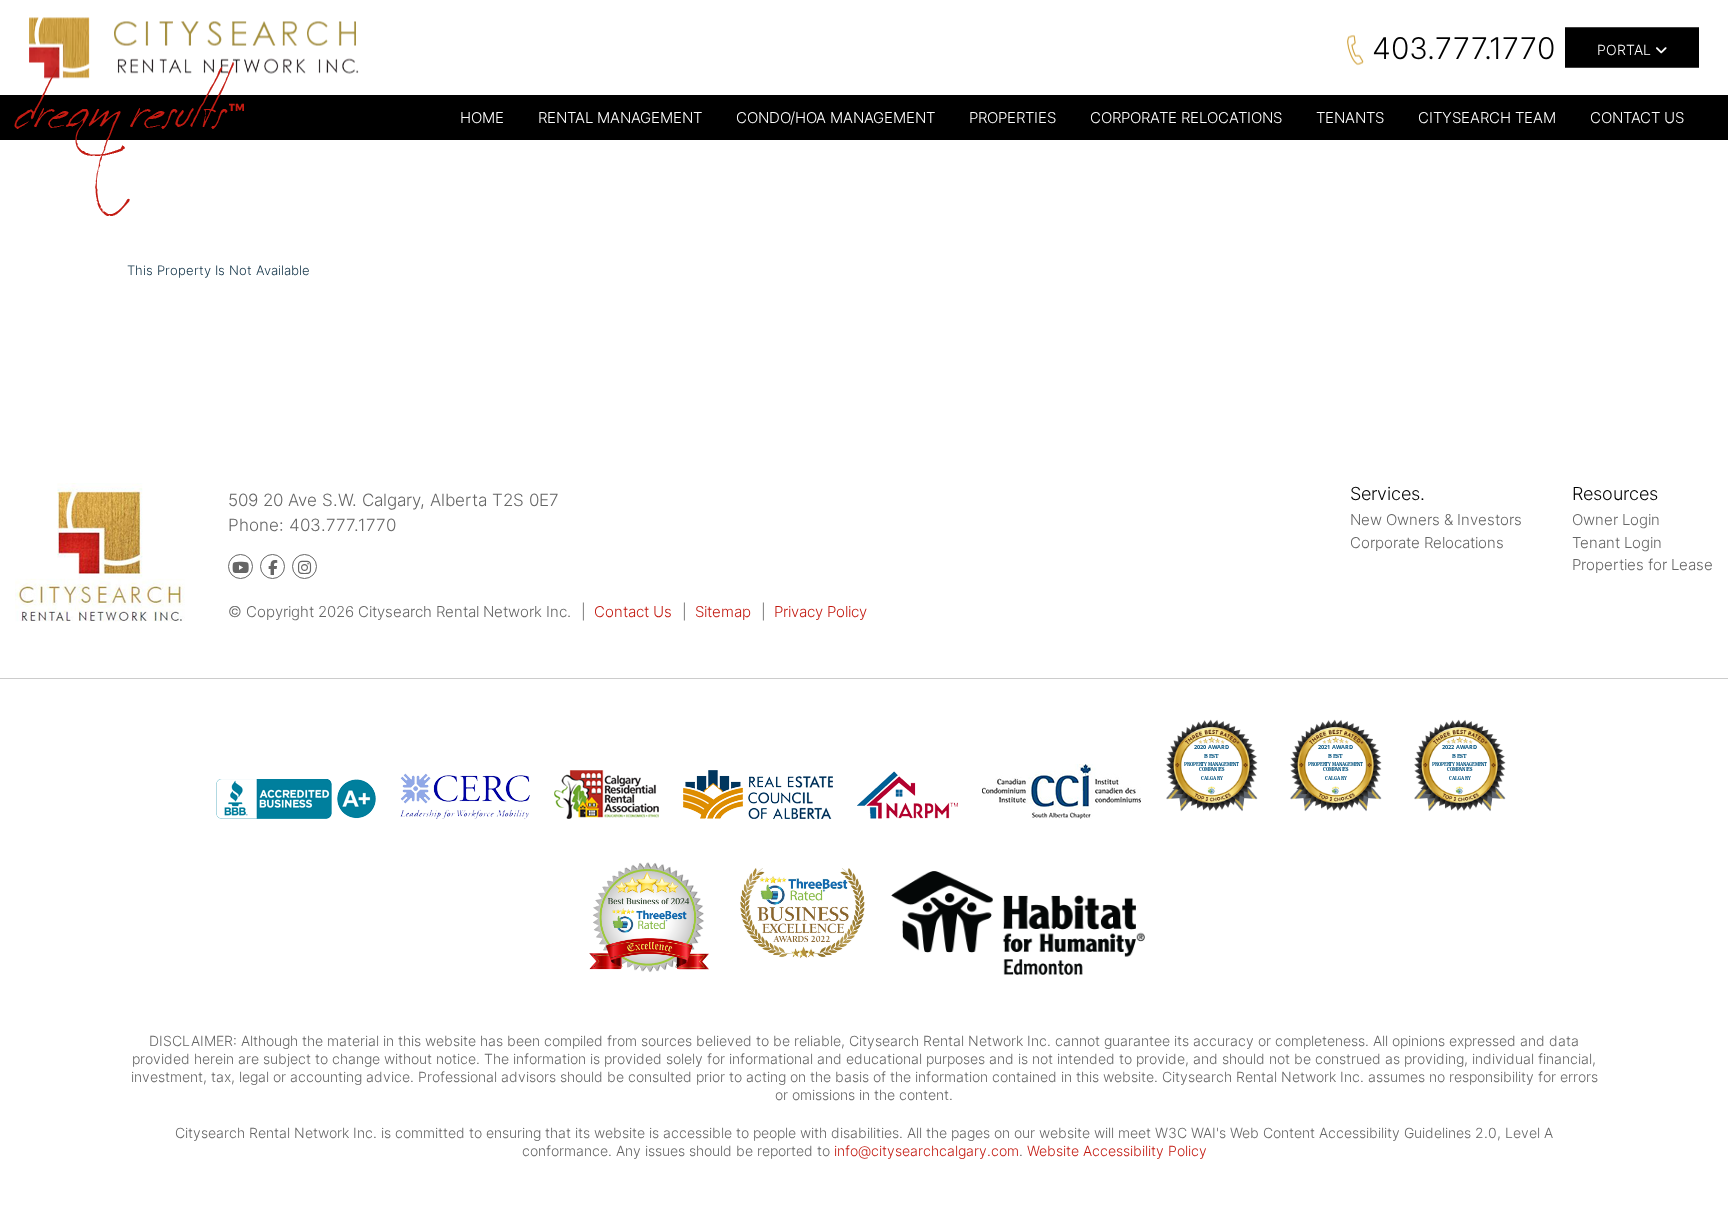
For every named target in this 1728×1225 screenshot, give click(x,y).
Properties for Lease (1642, 564)
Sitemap (723, 611)
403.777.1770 (1463, 47)
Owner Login (1616, 519)
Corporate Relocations (1427, 542)
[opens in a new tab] (1018, 926)
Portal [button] (1626, 49)
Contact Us (633, 611)
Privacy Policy (820, 611)
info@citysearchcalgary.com (926, 1150)
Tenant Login (1617, 542)
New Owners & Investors (1436, 519)
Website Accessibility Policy (1117, 1150)
